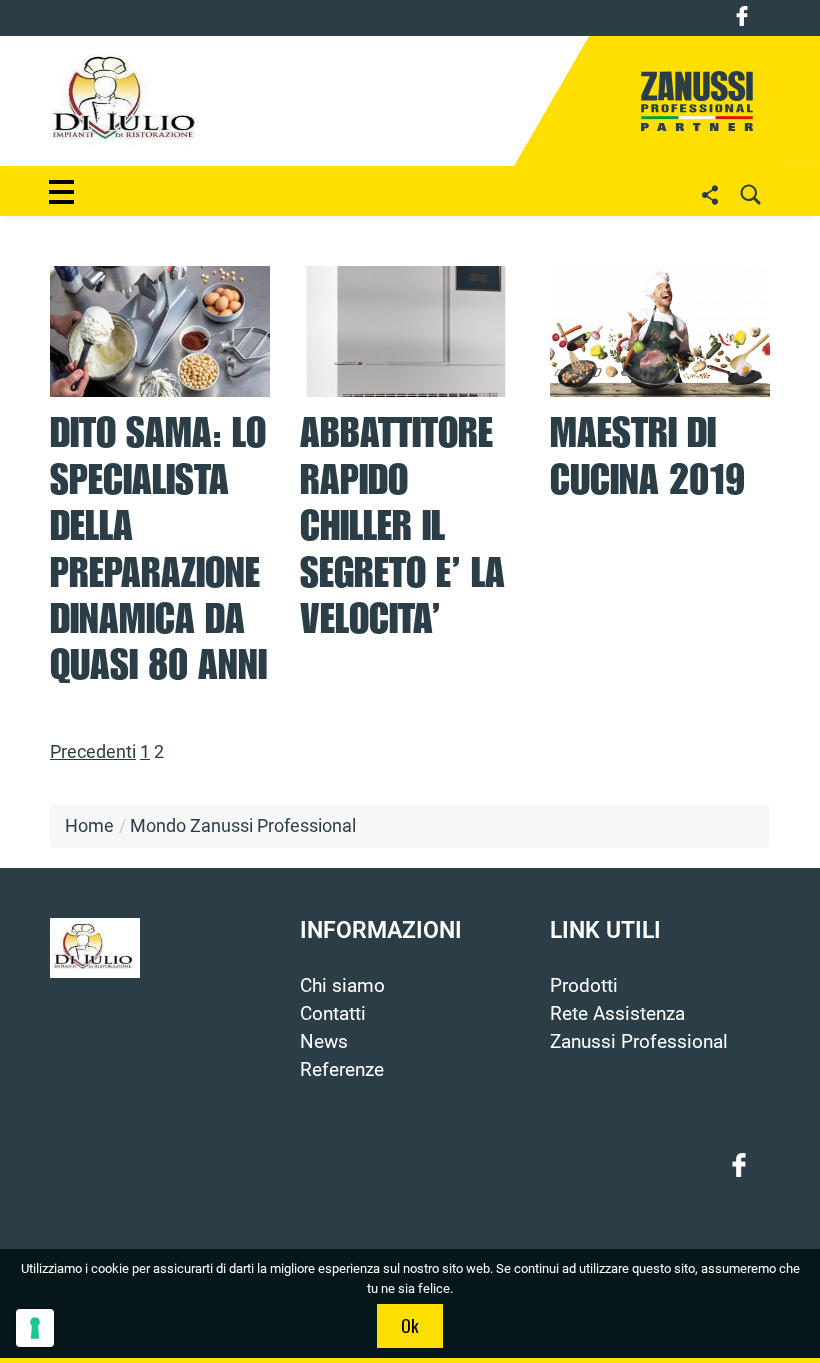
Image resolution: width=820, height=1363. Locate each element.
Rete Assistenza (617, 1014)
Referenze (342, 1070)
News (324, 1042)
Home (89, 826)
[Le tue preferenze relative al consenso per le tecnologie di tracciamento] (35, 1328)
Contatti (333, 1014)
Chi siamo (342, 986)
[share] (710, 194)
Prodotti (584, 986)
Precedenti (93, 752)
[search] (750, 194)
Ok (410, 1325)
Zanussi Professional (639, 1042)
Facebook (742, 16)
